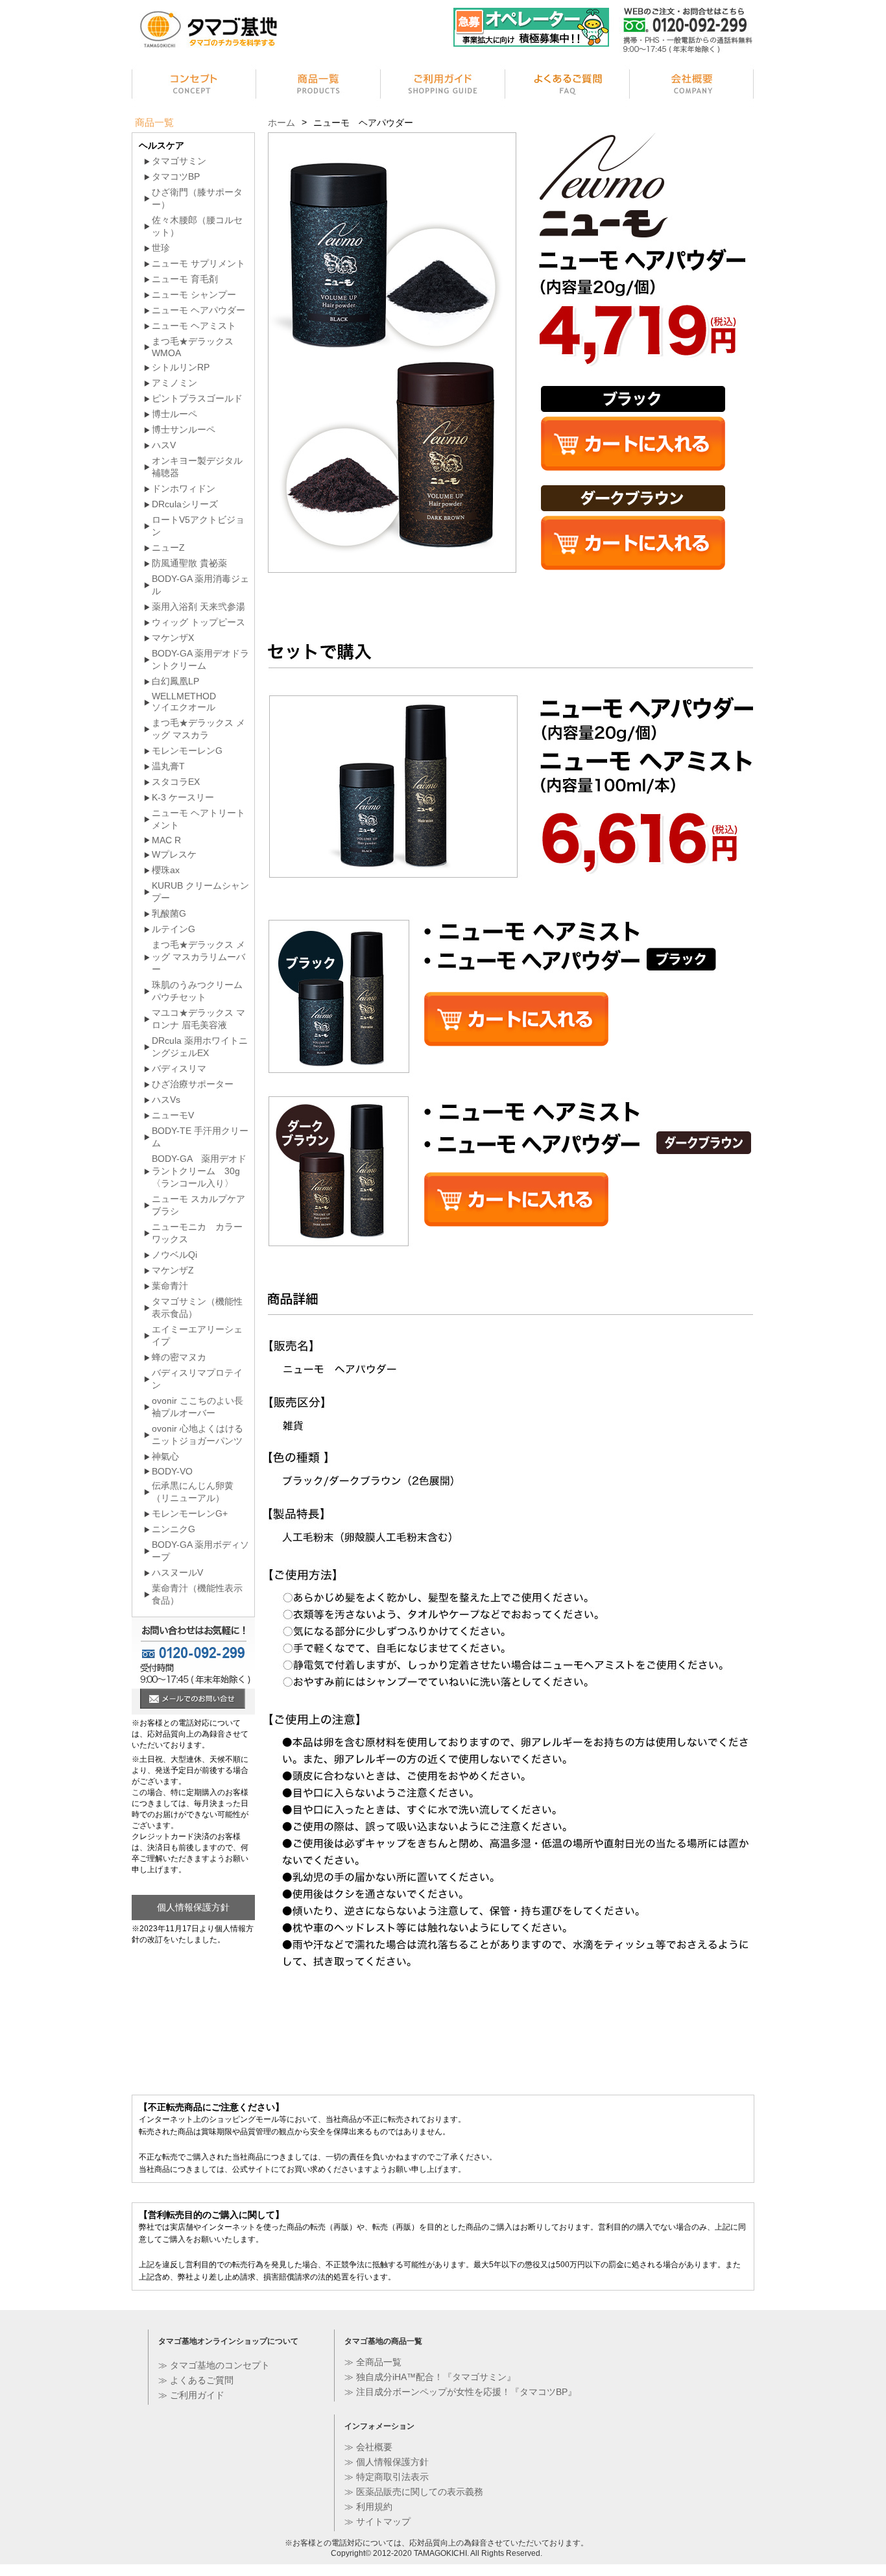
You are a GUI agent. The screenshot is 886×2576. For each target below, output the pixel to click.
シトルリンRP (181, 367)
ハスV (164, 445)
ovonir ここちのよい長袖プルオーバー (198, 1407)
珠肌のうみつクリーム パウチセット (197, 991)
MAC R (166, 840)
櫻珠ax (166, 870)
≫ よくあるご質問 (196, 2380)
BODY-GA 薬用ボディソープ (200, 1551)
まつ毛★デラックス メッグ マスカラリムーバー (198, 957)
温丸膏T (168, 766)
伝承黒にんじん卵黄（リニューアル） (193, 1492)
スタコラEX (176, 782)
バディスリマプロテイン (197, 1379)
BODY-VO (172, 1471)
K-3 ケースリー (183, 797)
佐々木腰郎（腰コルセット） (197, 226)
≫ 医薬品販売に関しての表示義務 (414, 2492)
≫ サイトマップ (377, 2522)
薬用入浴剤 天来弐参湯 (198, 607)
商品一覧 (318, 86)
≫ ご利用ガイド (191, 2395)
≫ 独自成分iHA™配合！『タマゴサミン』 (430, 2377)
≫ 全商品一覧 (373, 2362)
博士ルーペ (174, 414)
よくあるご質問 (568, 86)
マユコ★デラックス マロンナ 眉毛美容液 (198, 1019)
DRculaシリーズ (185, 504)
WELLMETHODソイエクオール (184, 702)
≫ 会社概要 (368, 2447)
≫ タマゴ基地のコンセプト (214, 2365)
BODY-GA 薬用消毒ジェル (200, 585)
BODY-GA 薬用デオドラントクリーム (200, 659)
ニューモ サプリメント (198, 263)
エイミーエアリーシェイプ (197, 1335)
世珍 (161, 248)
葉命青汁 (170, 1286)
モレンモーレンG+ (190, 1513)
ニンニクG (174, 1529)
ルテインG (174, 929)
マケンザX (173, 638)
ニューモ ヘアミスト (194, 326)
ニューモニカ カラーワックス (197, 1233)
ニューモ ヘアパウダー (198, 310)
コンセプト (194, 86)
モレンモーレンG (187, 751)
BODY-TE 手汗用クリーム (200, 1137)
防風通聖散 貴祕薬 (189, 563)
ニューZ (168, 548)
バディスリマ (179, 1068)
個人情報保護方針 (193, 1907)
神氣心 (165, 1456)
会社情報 (692, 86)
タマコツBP (176, 176)
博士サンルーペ (184, 429)
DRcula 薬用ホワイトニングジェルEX (200, 1047)
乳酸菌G (169, 913)
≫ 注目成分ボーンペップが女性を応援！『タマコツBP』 (461, 2392)
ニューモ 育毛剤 (185, 279)
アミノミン (174, 383)
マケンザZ (173, 1270)
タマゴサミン (179, 161)
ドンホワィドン (184, 488)
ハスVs (166, 1100)
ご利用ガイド (443, 86)
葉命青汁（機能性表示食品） (197, 1594)
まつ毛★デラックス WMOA (193, 347)
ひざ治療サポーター (193, 1084)
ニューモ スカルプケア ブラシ (198, 1205)
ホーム (281, 123)
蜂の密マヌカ (179, 1357)
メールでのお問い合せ (193, 1700)
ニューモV (173, 1115)
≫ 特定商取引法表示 (387, 2477)
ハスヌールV (177, 1572)
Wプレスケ (174, 854)
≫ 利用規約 (368, 2507)
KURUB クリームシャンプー (200, 892)
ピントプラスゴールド (197, 398)
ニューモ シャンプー (194, 295)
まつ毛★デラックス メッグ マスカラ (198, 729)
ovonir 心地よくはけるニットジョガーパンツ (198, 1435)
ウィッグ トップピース (198, 622)
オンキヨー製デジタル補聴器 (197, 467)
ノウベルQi (174, 1255)
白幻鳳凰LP (175, 681)
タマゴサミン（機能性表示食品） (197, 1307)
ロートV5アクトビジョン (198, 526)
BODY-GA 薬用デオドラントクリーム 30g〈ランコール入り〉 (199, 1171)
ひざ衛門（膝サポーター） (197, 198)
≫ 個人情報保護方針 (387, 2462)
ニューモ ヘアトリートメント (198, 819)
